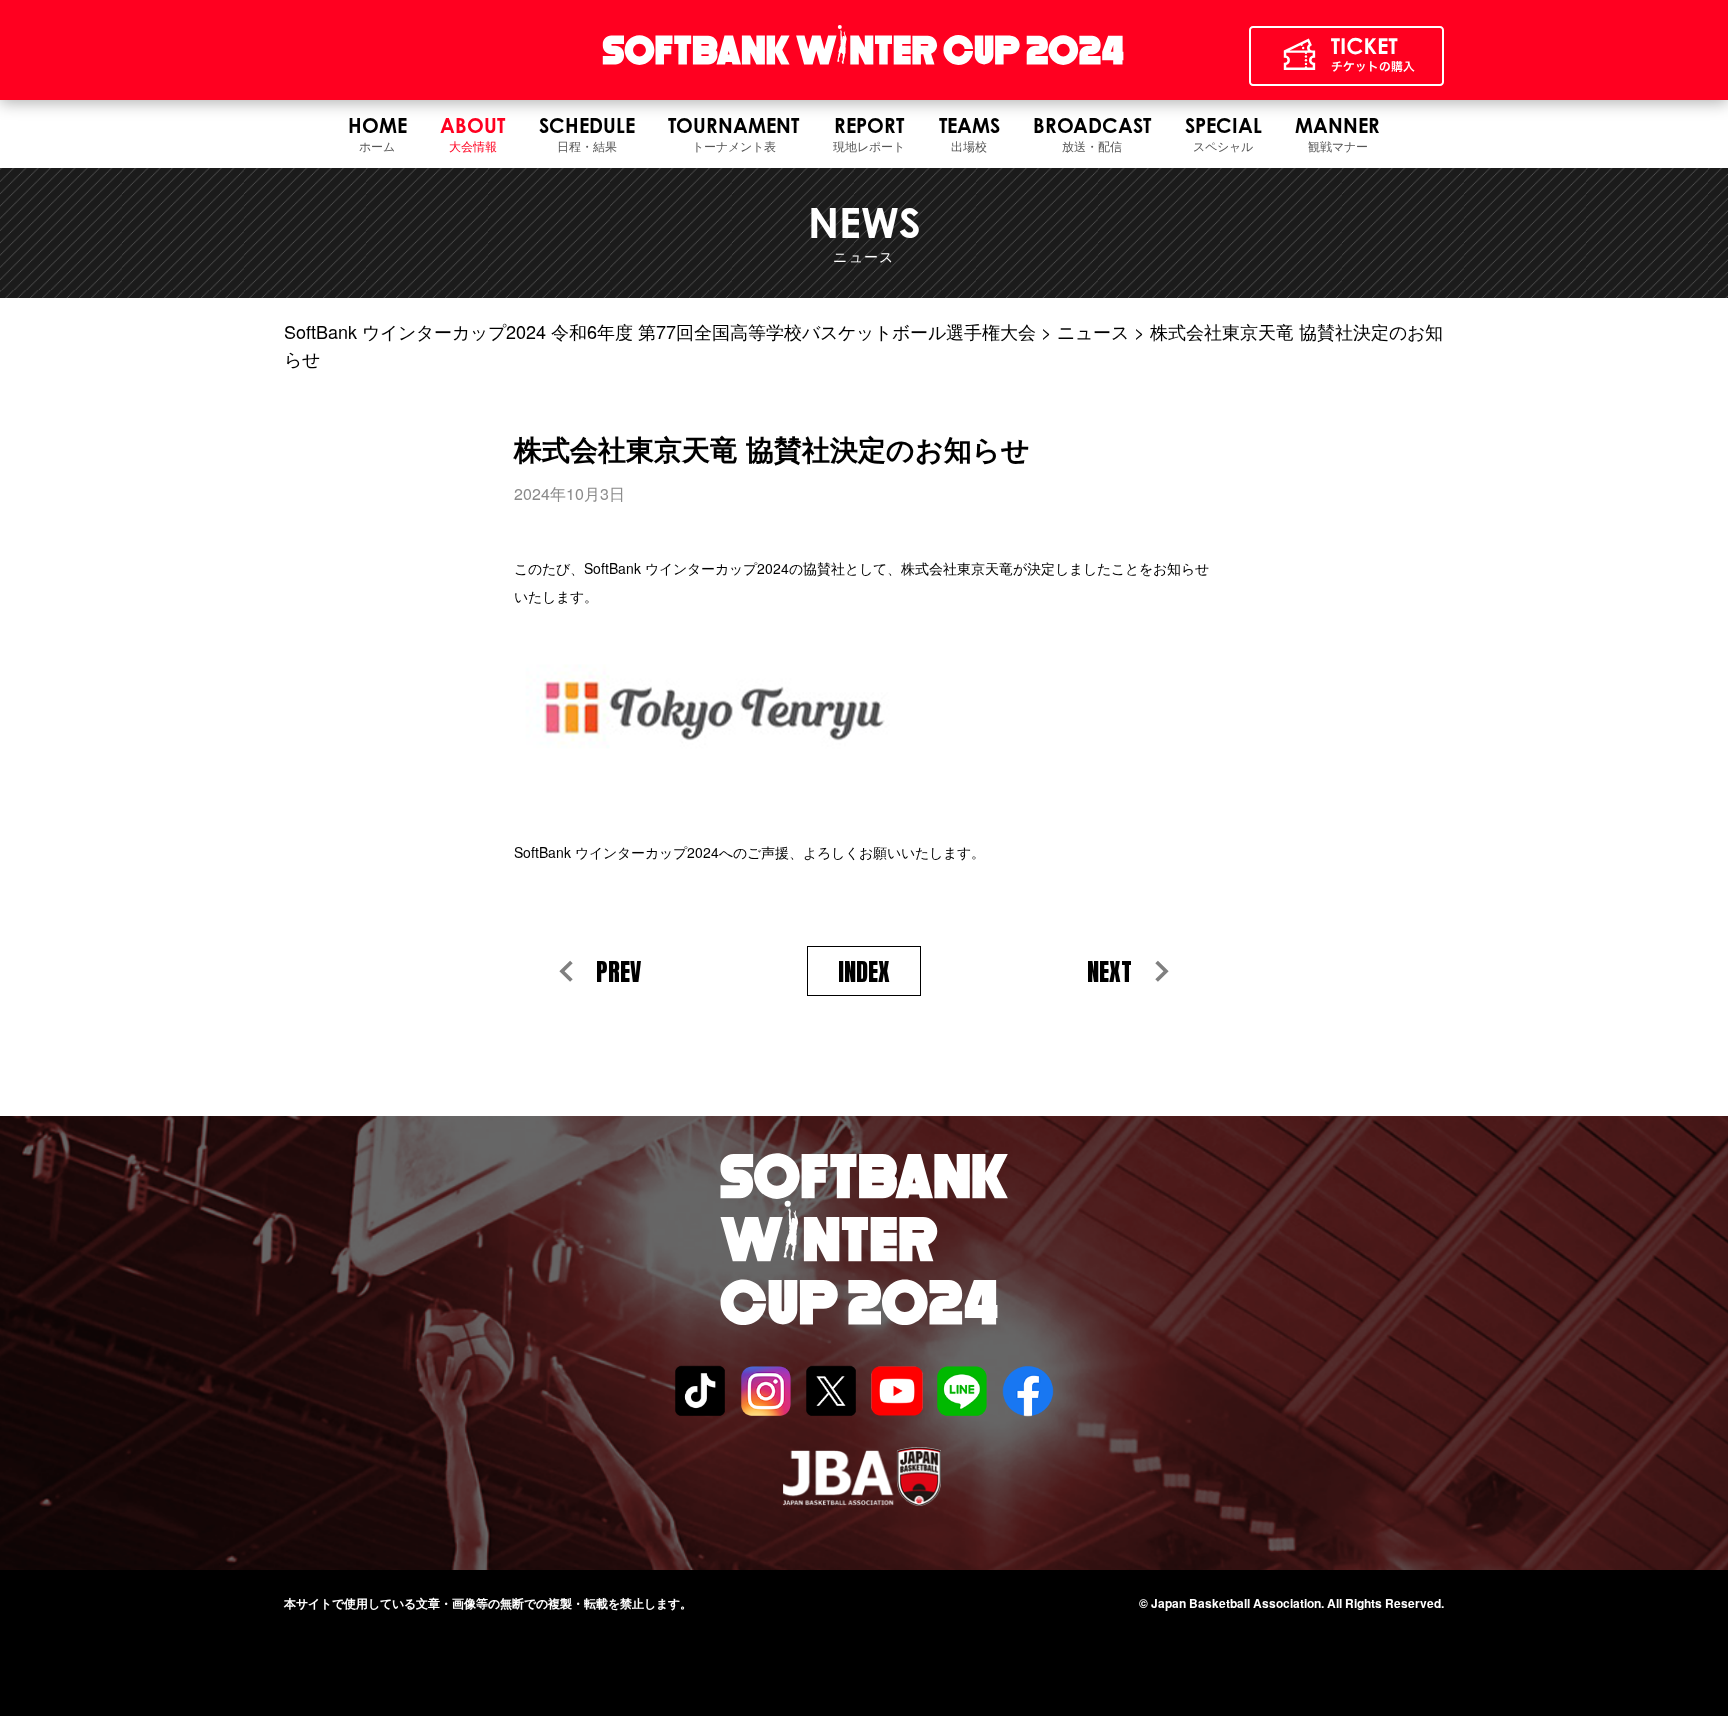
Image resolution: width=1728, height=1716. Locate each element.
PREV (618, 972)
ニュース (1093, 331)
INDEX (864, 972)
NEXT (1109, 972)
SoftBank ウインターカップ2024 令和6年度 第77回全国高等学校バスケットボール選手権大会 (660, 331)
